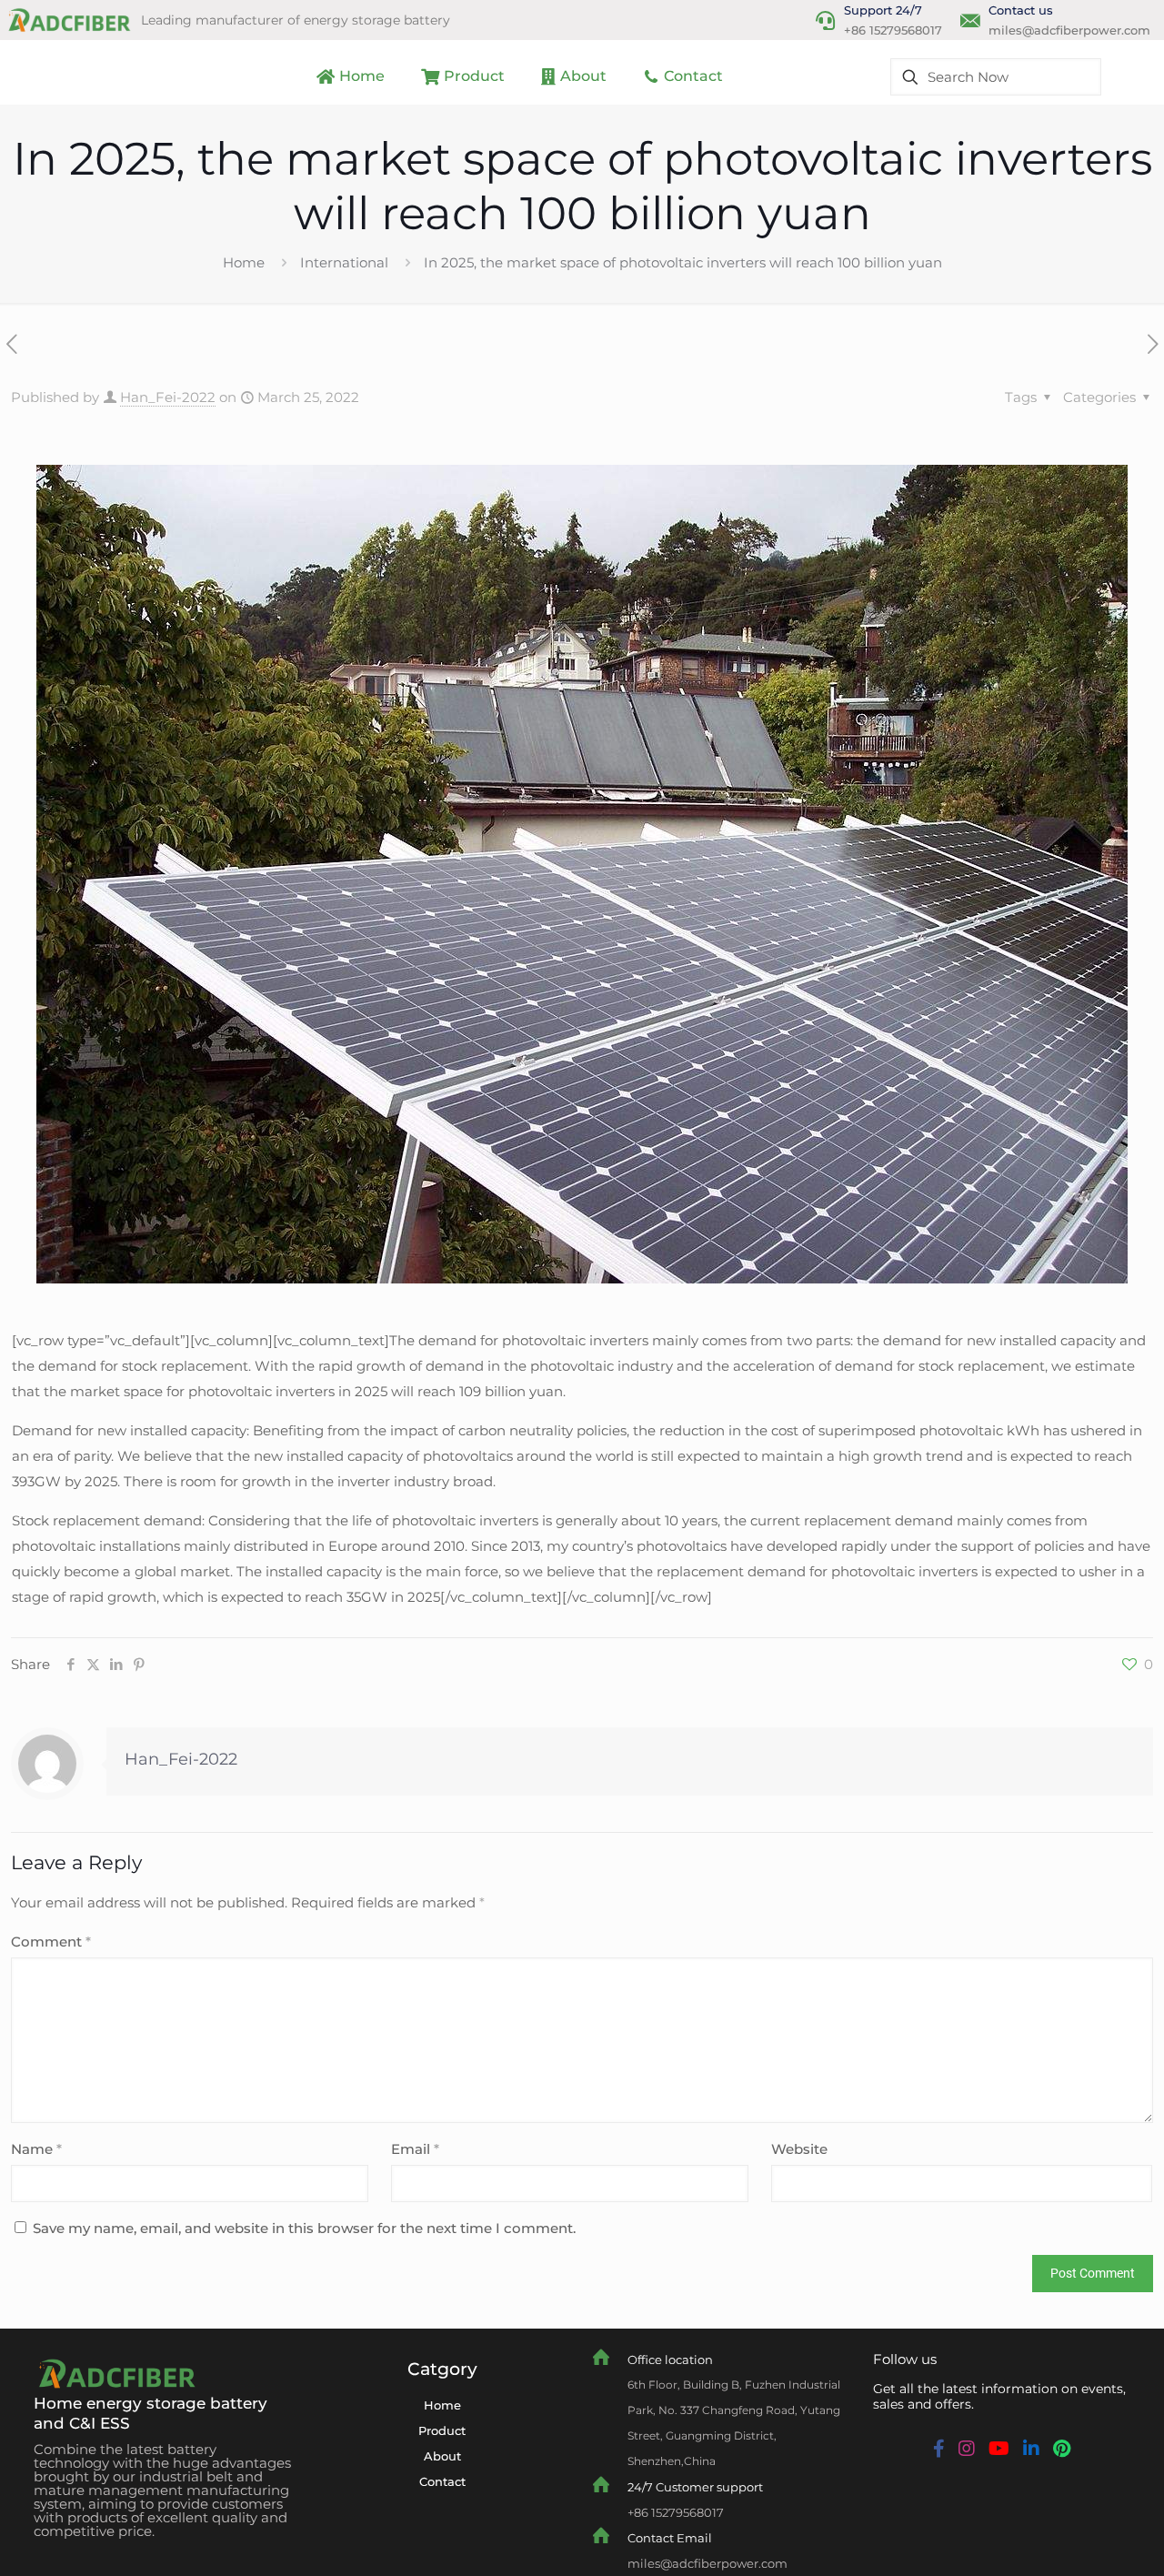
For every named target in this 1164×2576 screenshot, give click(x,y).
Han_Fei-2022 (168, 397)
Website (799, 2149)
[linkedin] (1031, 2449)
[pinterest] (1062, 2449)
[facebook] (939, 2449)
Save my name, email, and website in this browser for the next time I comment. (304, 2228)
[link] (115, 2374)
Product (442, 2430)
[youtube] (999, 2449)
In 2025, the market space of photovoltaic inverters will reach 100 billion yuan (683, 262)
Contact (442, 2481)
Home (244, 262)
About (442, 2456)
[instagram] (967, 2449)
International (344, 262)
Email (415, 2149)
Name (36, 2149)
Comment (51, 1942)
